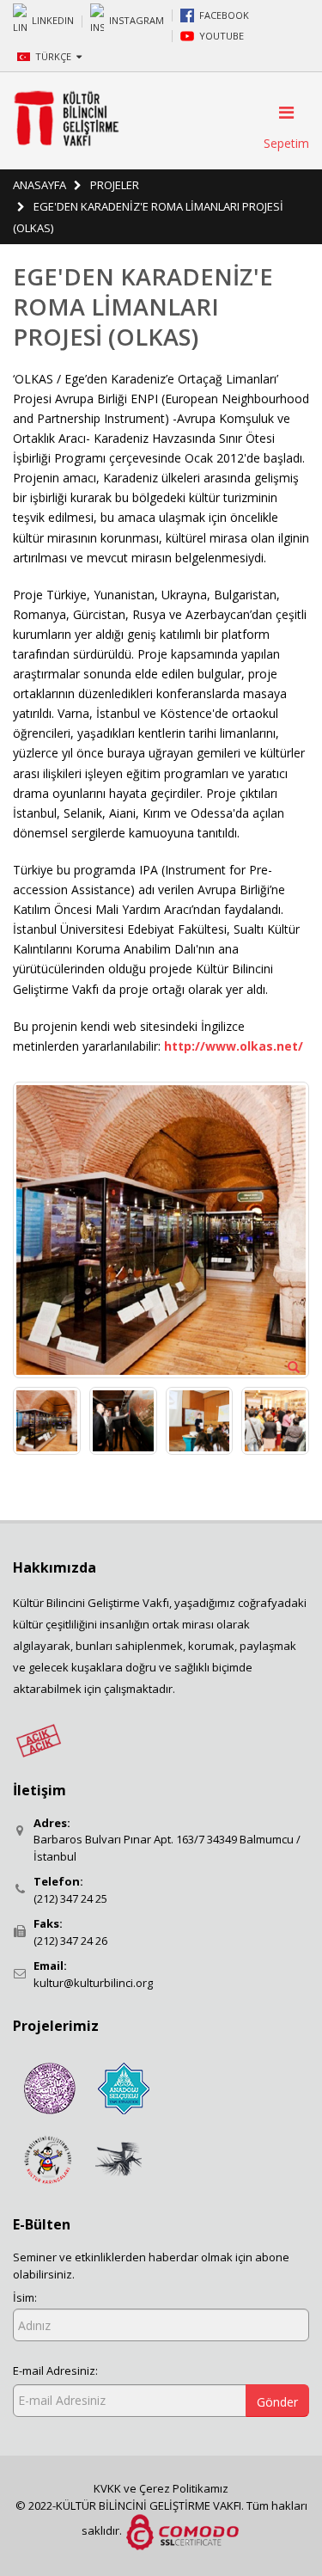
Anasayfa (39, 185)
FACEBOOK (224, 15)
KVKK (109, 2488)
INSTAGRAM (137, 19)
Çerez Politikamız (184, 2488)
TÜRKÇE (55, 56)
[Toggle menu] (281, 113)
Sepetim (286, 143)
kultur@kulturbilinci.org (93, 1983)
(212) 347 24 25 (70, 1898)
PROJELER (115, 185)
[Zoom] (294, 1366)
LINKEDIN (53, 19)
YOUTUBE (222, 36)
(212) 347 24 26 (70, 1941)
